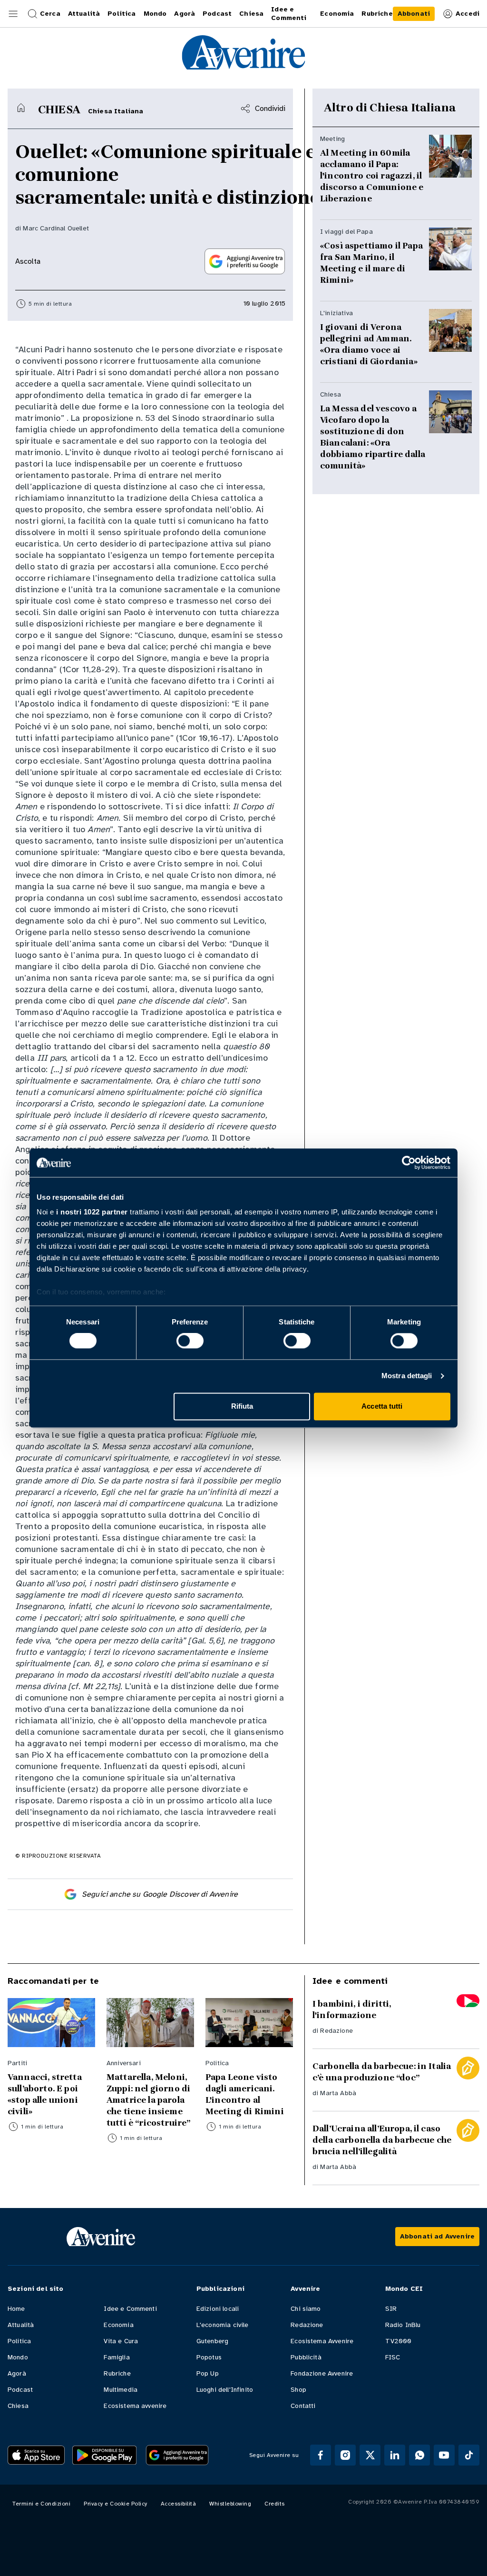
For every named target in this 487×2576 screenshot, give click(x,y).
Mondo (18, 2357)
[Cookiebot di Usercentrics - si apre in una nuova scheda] (409, 1163)
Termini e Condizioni (41, 2504)
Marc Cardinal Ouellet (56, 228)
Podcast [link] (217, 14)
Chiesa (18, 2406)
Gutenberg (212, 2341)
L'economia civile (223, 2325)
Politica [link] (122, 14)
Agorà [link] (185, 14)
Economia (118, 2325)
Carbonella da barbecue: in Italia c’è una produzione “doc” (382, 2072)
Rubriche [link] (377, 14)
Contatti (303, 2406)
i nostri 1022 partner (92, 1212)
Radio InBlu (403, 2325)
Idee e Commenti (130, 2309)
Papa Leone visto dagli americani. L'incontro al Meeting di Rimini (245, 2094)
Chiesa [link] (251, 14)
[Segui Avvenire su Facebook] (321, 2455)
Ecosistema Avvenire (322, 2341)
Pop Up (208, 2373)
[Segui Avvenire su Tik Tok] (469, 2455)
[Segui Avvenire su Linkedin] (395, 2455)
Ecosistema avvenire (135, 2406)
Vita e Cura (121, 2341)
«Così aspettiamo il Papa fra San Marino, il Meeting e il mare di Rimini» (371, 263)
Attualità (21, 2325)
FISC (393, 2357)
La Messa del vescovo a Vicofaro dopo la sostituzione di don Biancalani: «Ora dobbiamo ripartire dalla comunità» (373, 437)
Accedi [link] (468, 14)
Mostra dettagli (407, 1376)
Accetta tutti (382, 1406)
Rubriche (117, 2373)
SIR (391, 2309)
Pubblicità (306, 2357)
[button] (13, 14)
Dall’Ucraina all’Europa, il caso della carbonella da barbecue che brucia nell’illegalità (382, 2140)
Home (16, 2309)
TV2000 (399, 2341)
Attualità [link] (84, 14)
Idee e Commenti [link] (289, 14)
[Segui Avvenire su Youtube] (444, 2455)
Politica (19, 2341)
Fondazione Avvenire (322, 2373)
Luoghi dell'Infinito (225, 2390)
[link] (414, 14)
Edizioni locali (218, 2309)
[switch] (190, 1341)
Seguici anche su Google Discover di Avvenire (160, 1894)
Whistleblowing (230, 2504)
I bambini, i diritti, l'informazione (352, 2009)
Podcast (20, 2390)
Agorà (17, 2373)
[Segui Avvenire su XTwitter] (370, 2455)
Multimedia (121, 2390)
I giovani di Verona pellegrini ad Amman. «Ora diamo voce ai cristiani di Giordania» (369, 344)
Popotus (209, 2357)
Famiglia (117, 2357)
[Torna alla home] (21, 108)
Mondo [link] (155, 14)
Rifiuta (242, 1406)
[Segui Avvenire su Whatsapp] (419, 2455)
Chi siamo (306, 2309)
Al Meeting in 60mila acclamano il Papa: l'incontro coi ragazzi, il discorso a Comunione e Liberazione (372, 176)
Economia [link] (337, 14)
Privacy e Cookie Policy (116, 2504)
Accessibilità (179, 2504)
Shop (298, 2390)
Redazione (336, 2031)
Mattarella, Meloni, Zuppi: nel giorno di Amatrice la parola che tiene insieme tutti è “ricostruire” (148, 2100)
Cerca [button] (50, 14)
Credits (275, 2504)
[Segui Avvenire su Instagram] (345, 2455)
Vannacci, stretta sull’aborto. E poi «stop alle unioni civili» (45, 2094)
